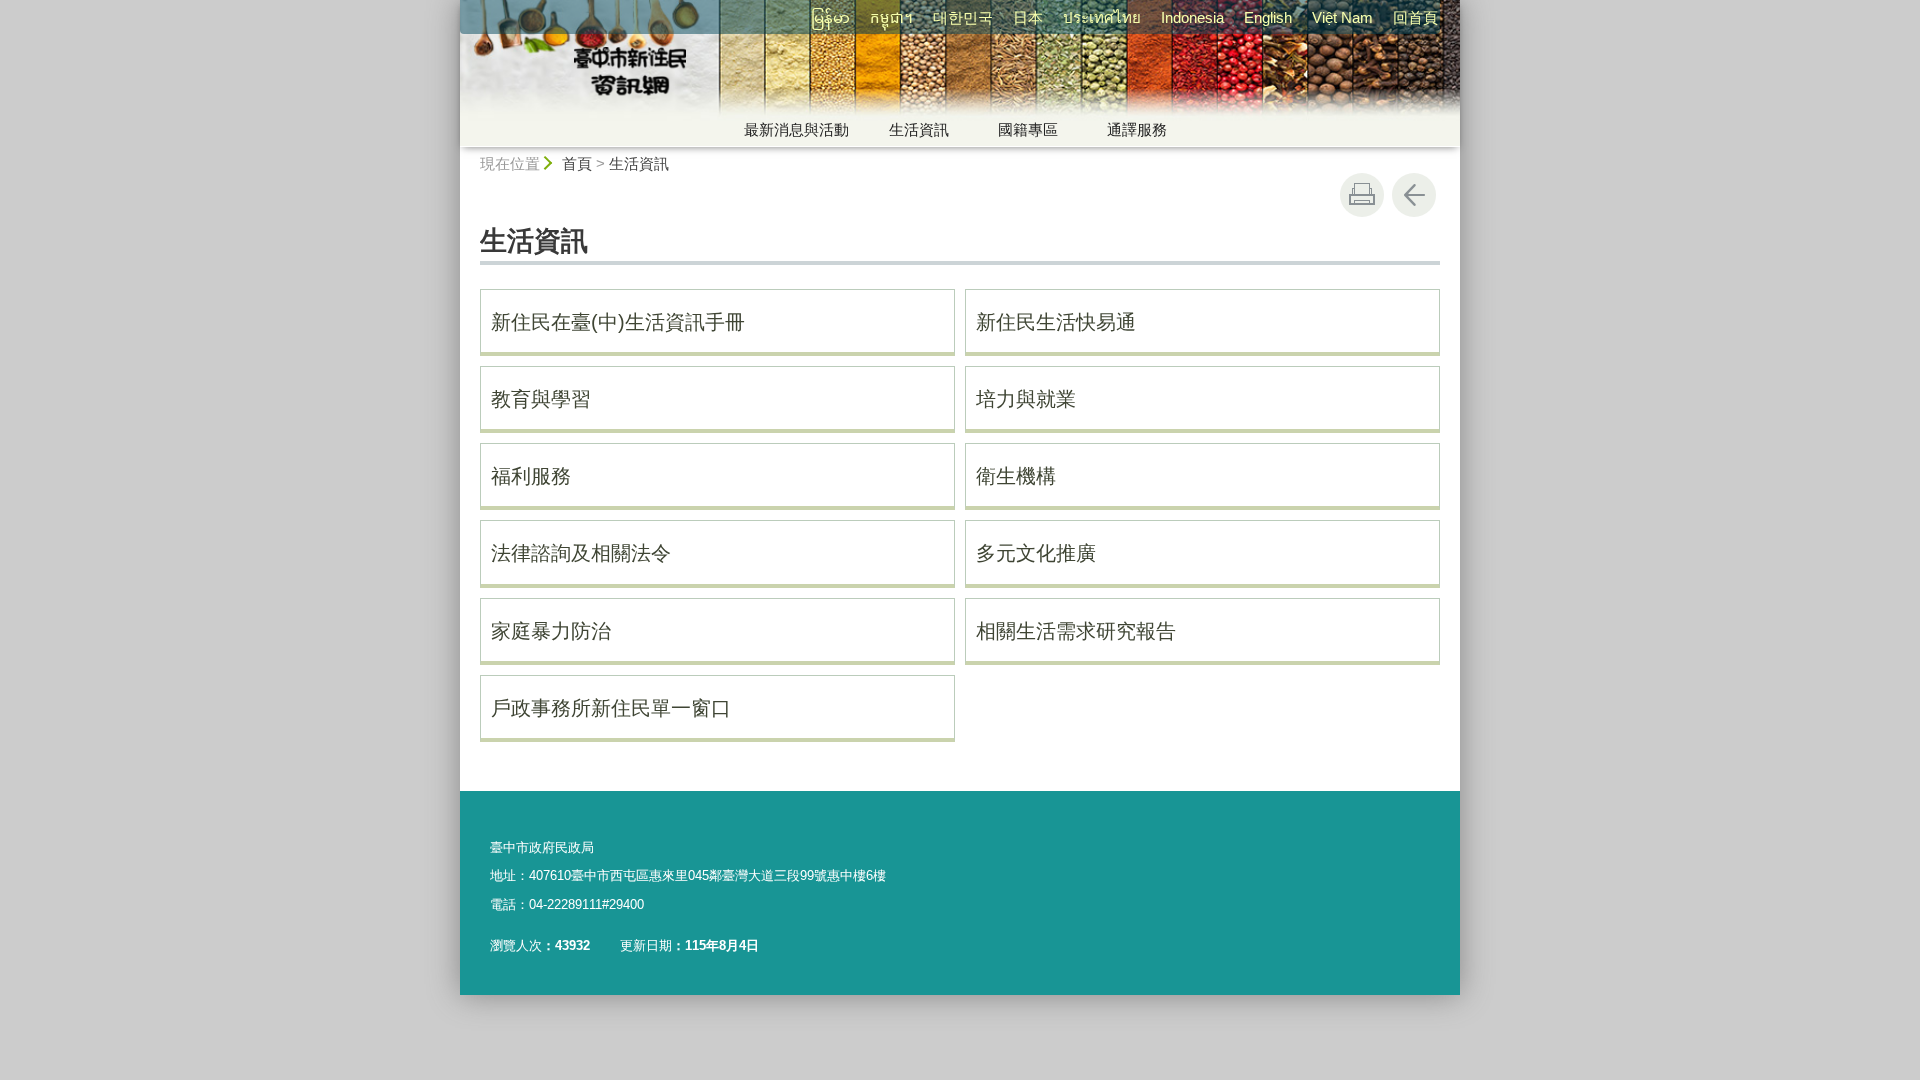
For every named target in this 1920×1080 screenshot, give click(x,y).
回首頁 (1415, 17)
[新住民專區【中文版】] (776, 73)
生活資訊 (919, 129)
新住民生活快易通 (1056, 322)
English (1268, 17)
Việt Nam (1342, 17)
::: (451, 8)
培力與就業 (1026, 399)
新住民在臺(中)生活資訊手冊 (618, 322)
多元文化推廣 (1036, 553)
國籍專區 (1028, 129)
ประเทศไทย (1102, 17)
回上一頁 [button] (1414, 195)
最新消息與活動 (796, 129)
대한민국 (963, 17)
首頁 (577, 163)
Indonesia (1192, 17)
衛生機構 (1016, 476)
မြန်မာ (830, 17)
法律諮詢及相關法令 (581, 553)
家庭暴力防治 (551, 631)
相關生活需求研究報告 (1076, 631)
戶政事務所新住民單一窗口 (611, 708)
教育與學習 (541, 399)
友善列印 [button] (1362, 195)
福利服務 (531, 476)
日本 (1028, 17)
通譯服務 (1137, 129)
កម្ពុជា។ (891, 17)
